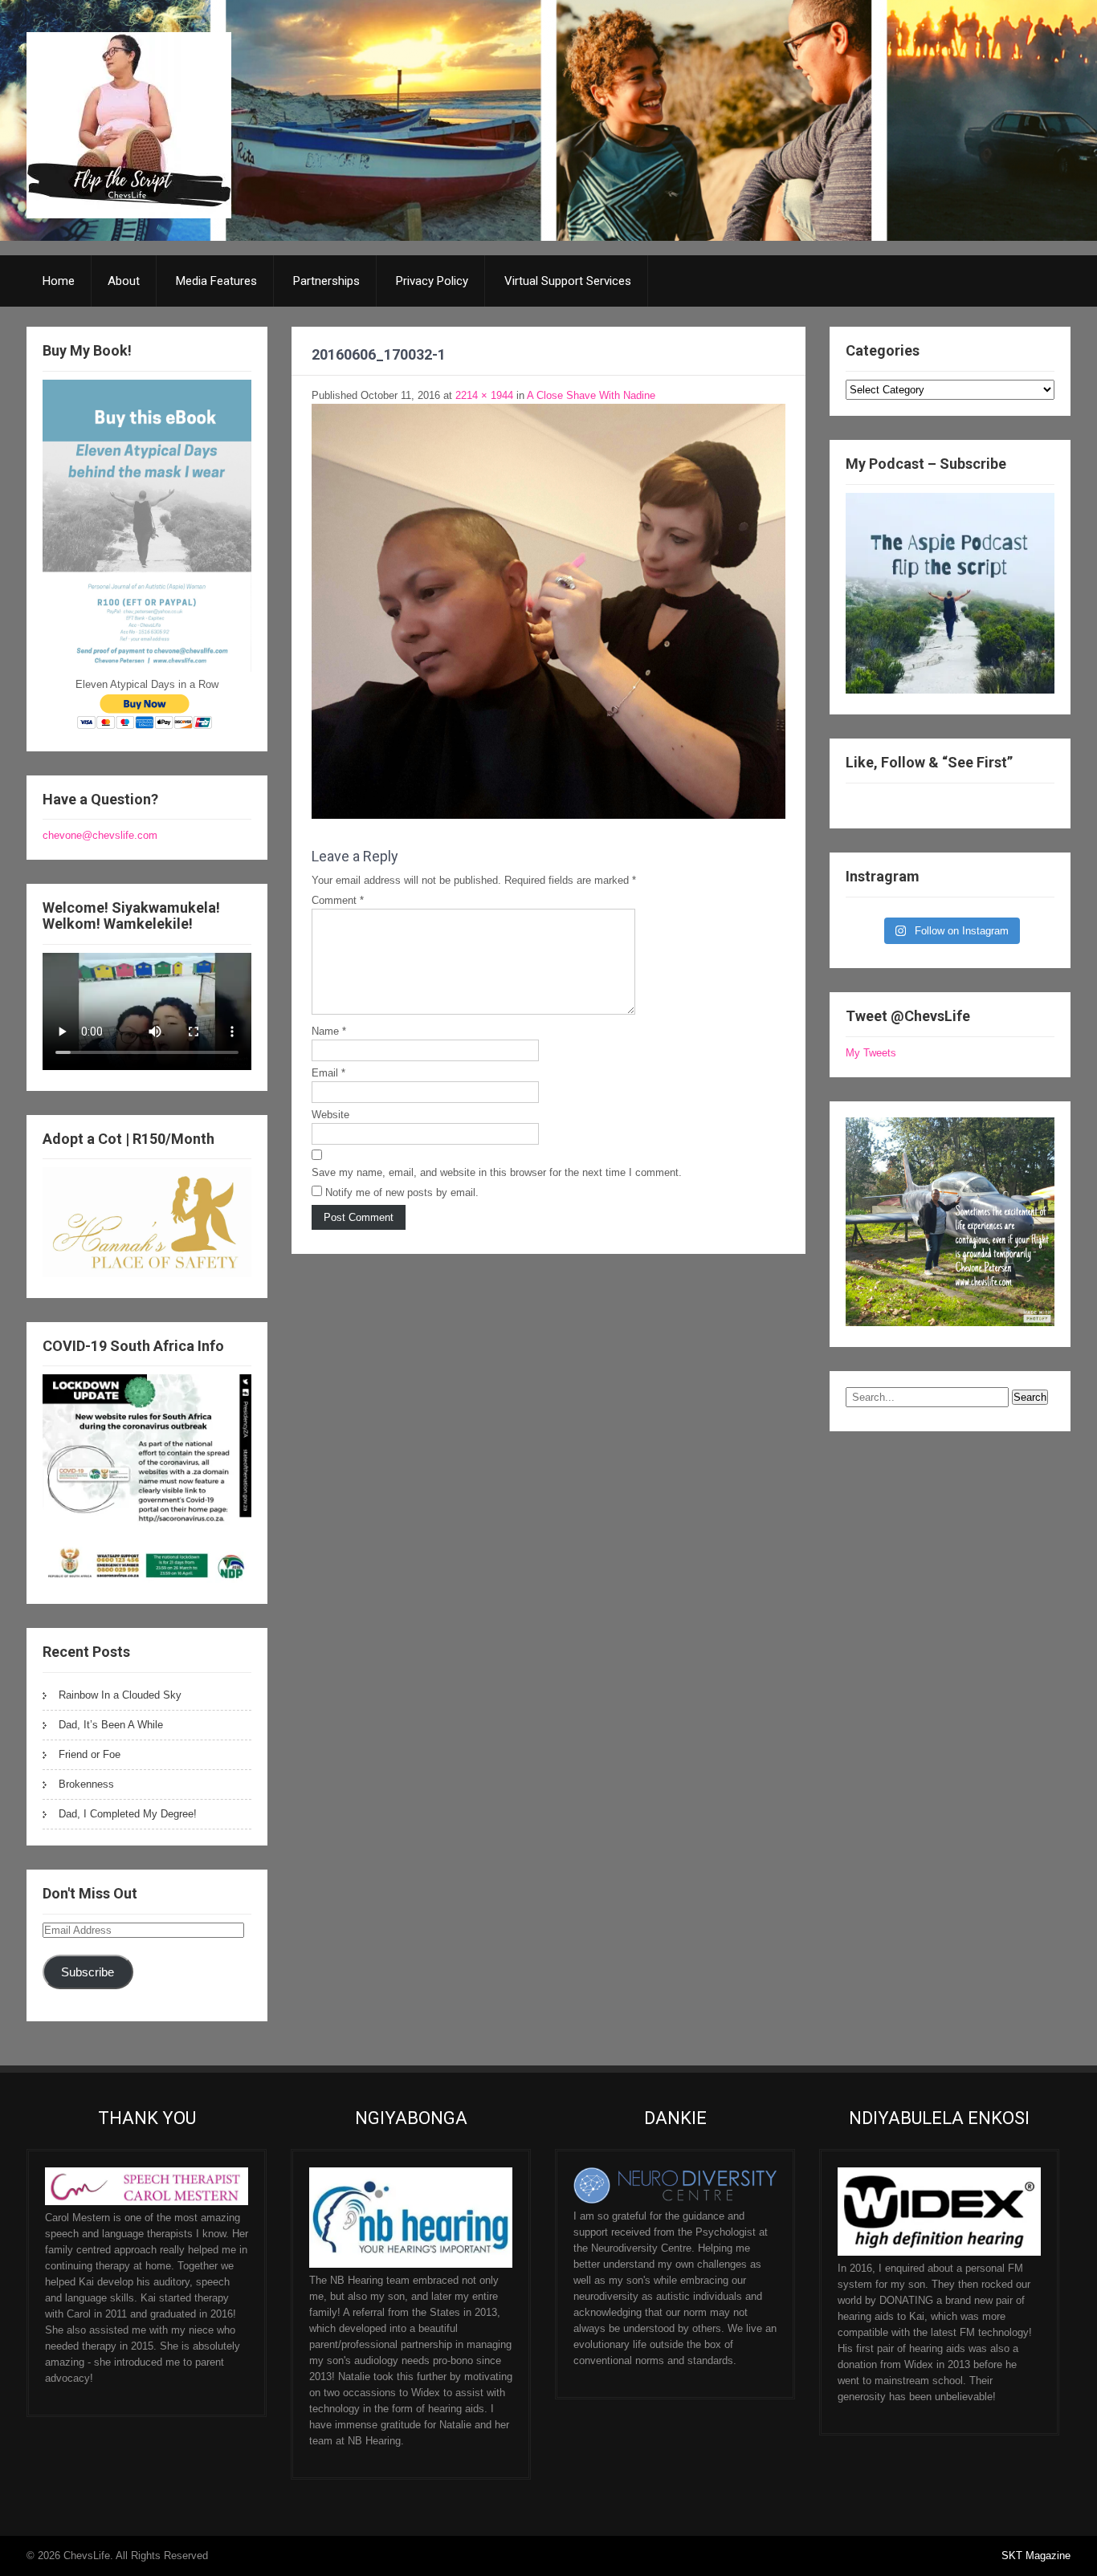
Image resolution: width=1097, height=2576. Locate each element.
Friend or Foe (90, 1754)
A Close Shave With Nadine (591, 395)
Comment (338, 900)
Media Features (216, 281)
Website (330, 1115)
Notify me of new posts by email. (402, 1192)
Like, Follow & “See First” (929, 762)
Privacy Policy (432, 281)
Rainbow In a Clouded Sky (120, 1695)
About (124, 281)
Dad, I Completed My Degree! (128, 1814)
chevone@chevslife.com (100, 835)
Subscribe (88, 1972)
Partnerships (326, 281)
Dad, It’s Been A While (111, 1725)
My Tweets (871, 1053)
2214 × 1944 (484, 395)
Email (328, 1073)
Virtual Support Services (568, 281)
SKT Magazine (1036, 2556)
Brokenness (86, 1784)
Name (329, 1031)
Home (59, 281)
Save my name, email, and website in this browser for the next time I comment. (497, 1172)
